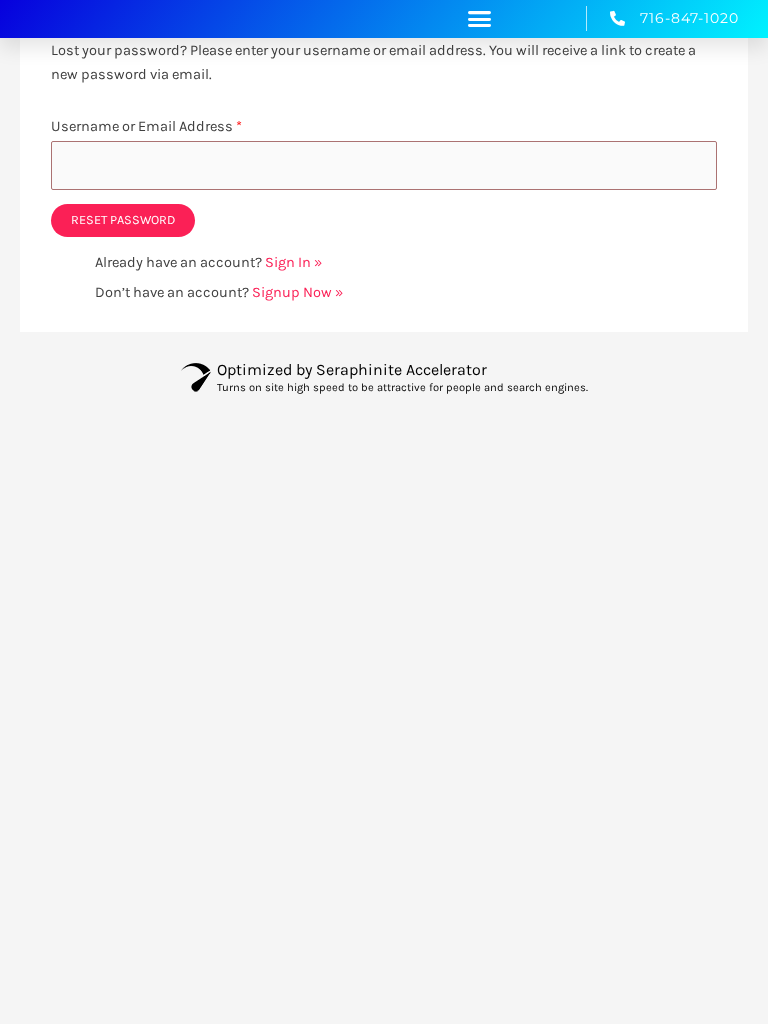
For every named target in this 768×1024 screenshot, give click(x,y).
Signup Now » (297, 292)
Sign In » (293, 262)
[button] (480, 19)
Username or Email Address (146, 126)
